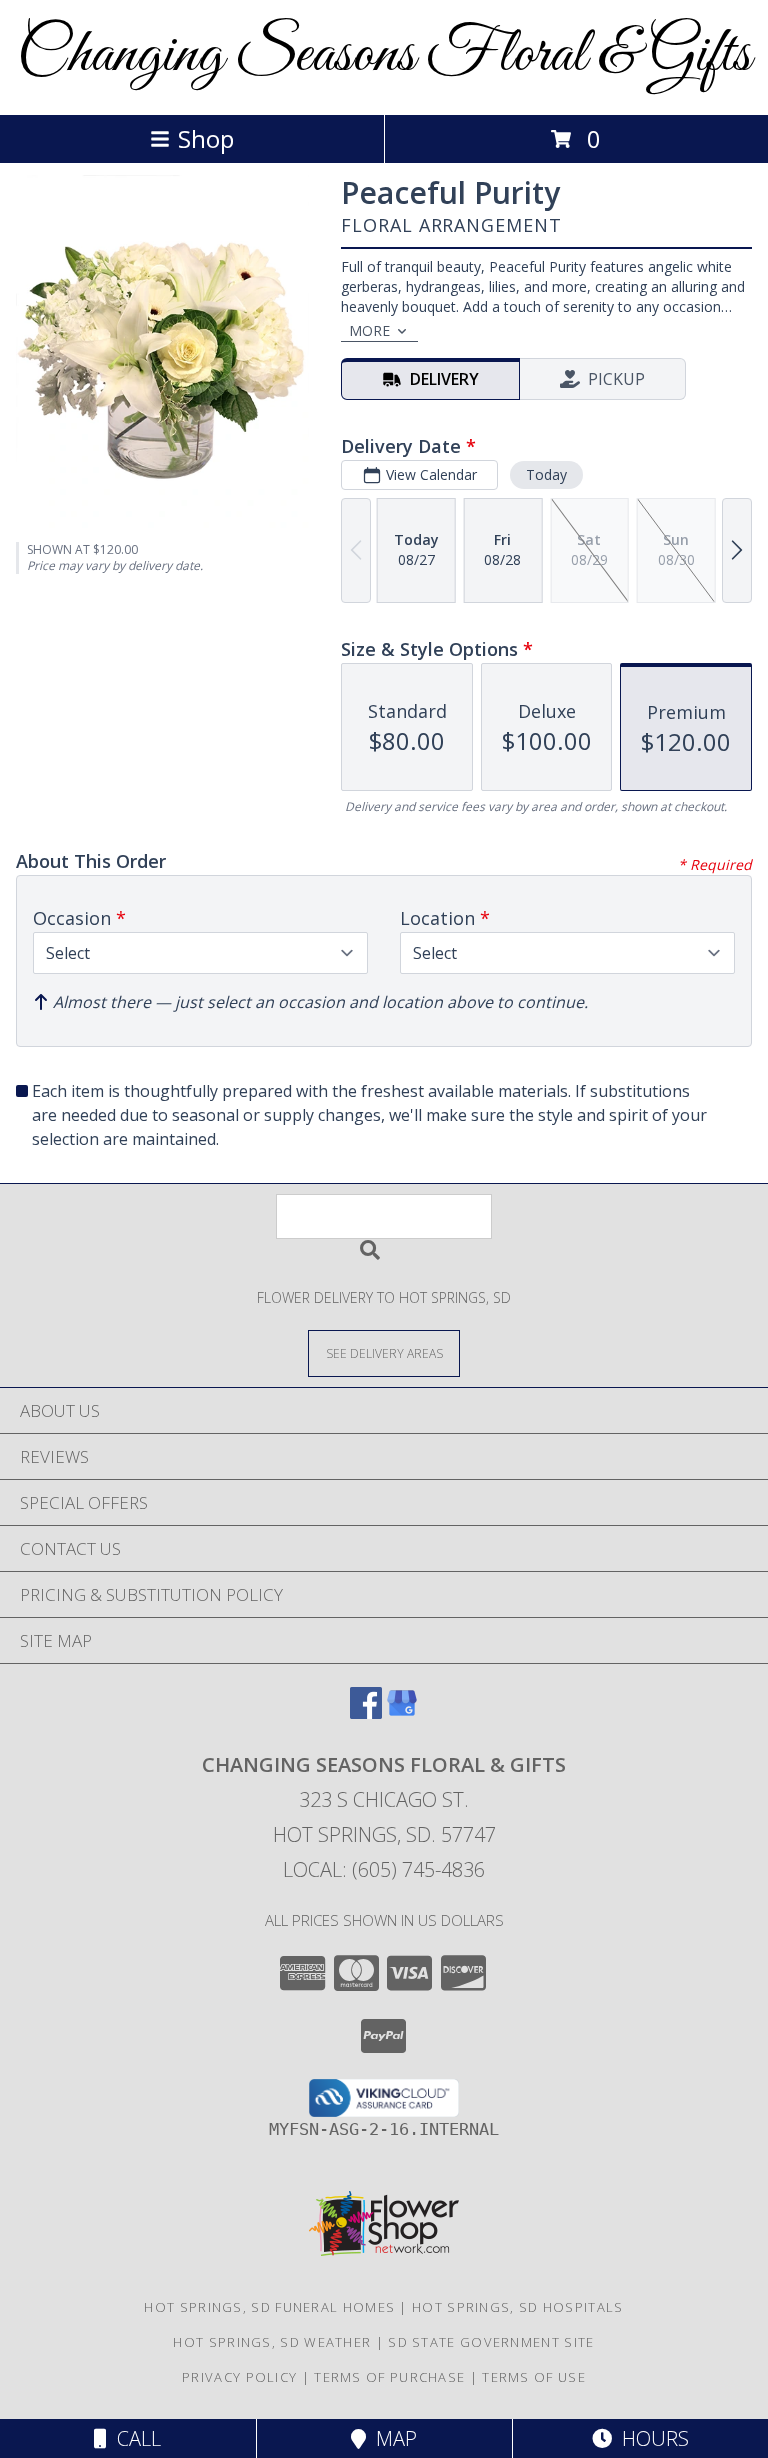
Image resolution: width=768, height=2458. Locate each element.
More (369, 330)
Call (134, 2438)
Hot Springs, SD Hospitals (518, 2307)
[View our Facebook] (366, 1712)
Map (391, 2438)
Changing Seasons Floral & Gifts (384, 55)
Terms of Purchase (389, 2377)
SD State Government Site (491, 2342)
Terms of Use (534, 2377)
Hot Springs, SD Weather (272, 2342)
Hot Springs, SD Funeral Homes (269, 2307)
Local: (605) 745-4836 (384, 1869)
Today (546, 474)
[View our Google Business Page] (402, 1712)
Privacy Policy (239, 2377)
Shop (206, 138)
